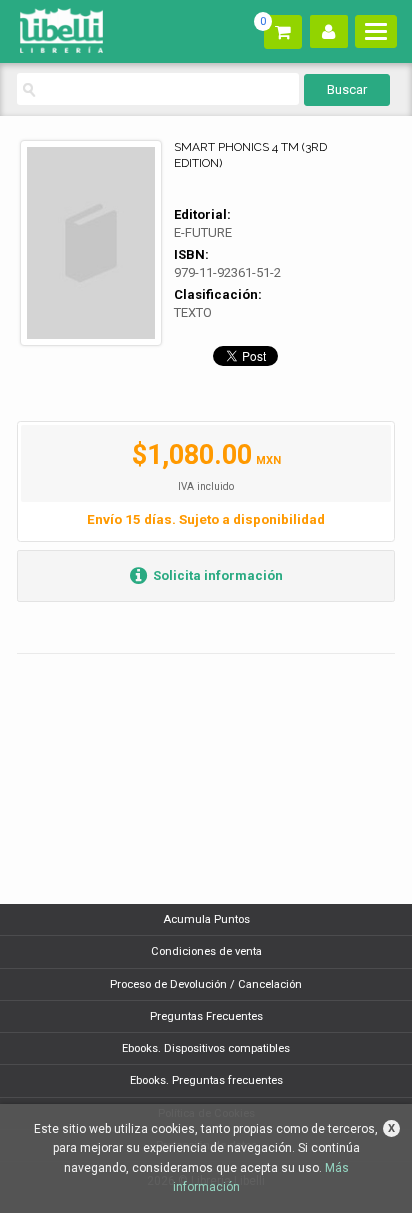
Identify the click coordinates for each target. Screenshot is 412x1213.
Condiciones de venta (206, 951)
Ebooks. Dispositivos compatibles (206, 1048)
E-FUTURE (203, 232)
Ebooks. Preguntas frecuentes (206, 1080)
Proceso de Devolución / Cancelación (206, 984)
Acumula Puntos (206, 919)
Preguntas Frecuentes (206, 1016)
